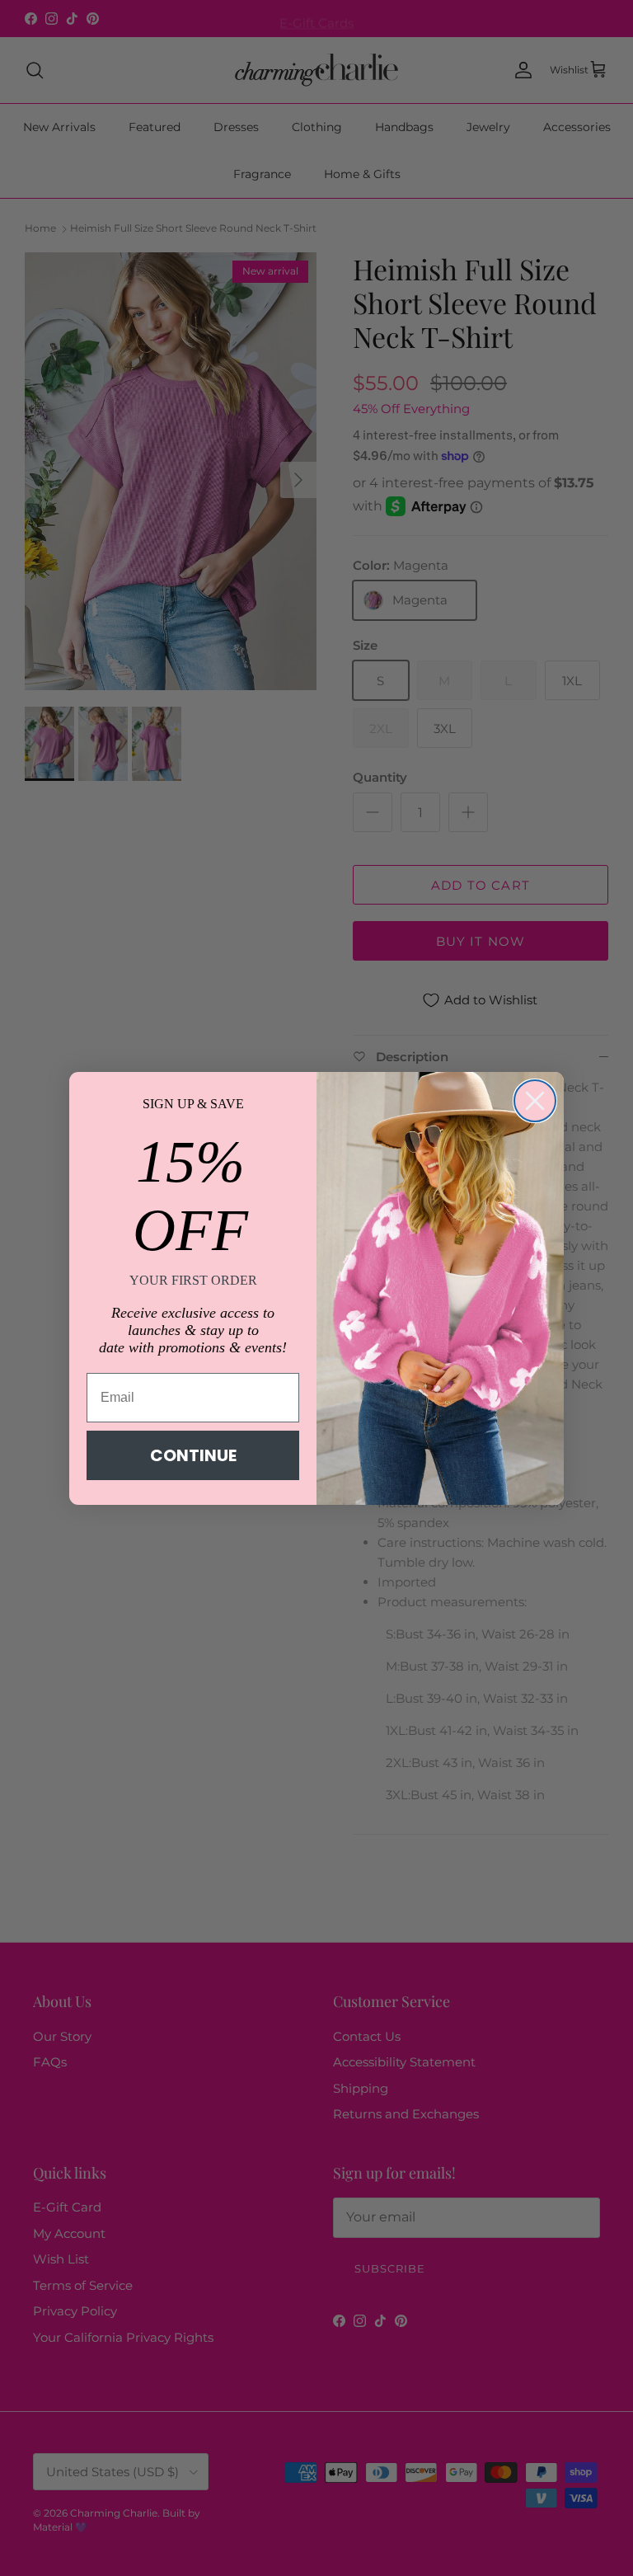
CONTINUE (193, 1455)
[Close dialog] (535, 1101)
